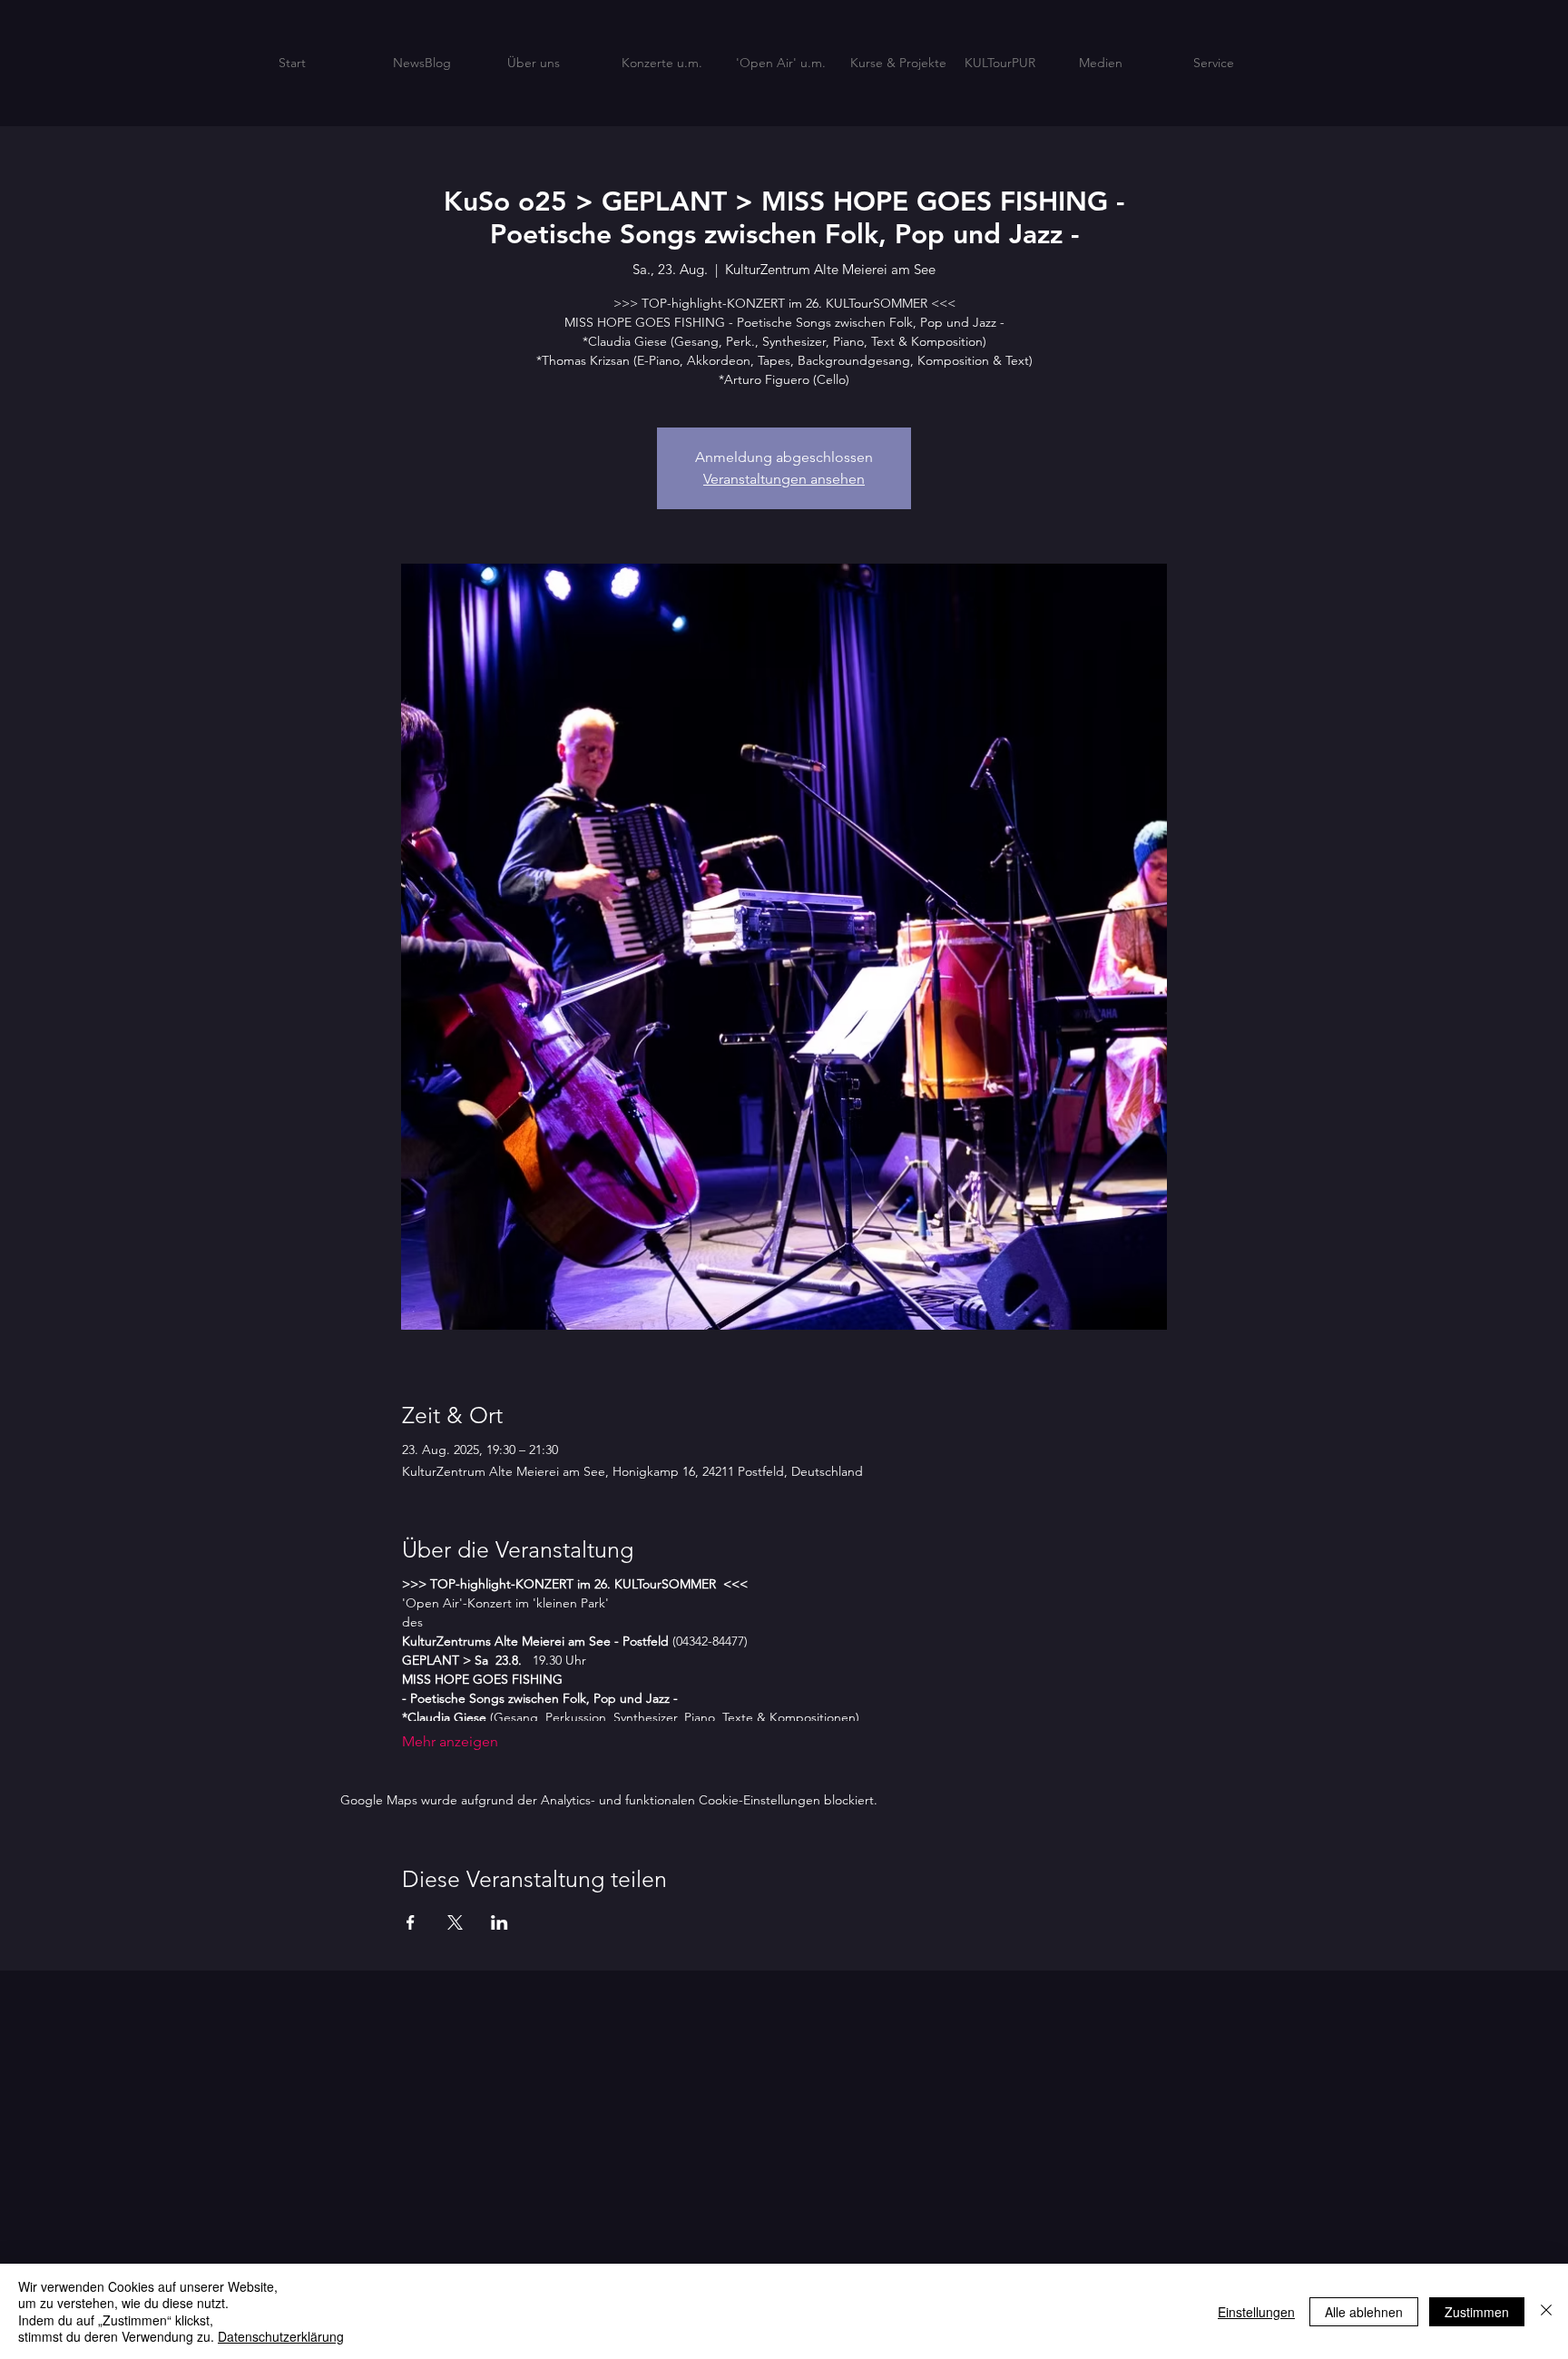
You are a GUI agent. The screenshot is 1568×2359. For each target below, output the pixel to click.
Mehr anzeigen (450, 1741)
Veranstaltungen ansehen (784, 479)
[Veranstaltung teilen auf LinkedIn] (500, 1922)
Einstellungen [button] (1256, 2312)
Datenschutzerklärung (281, 2336)
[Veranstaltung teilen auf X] (455, 1922)
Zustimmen (1477, 2312)
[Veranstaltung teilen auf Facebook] (411, 1922)
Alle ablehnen (1364, 2312)
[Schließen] (1546, 2311)
